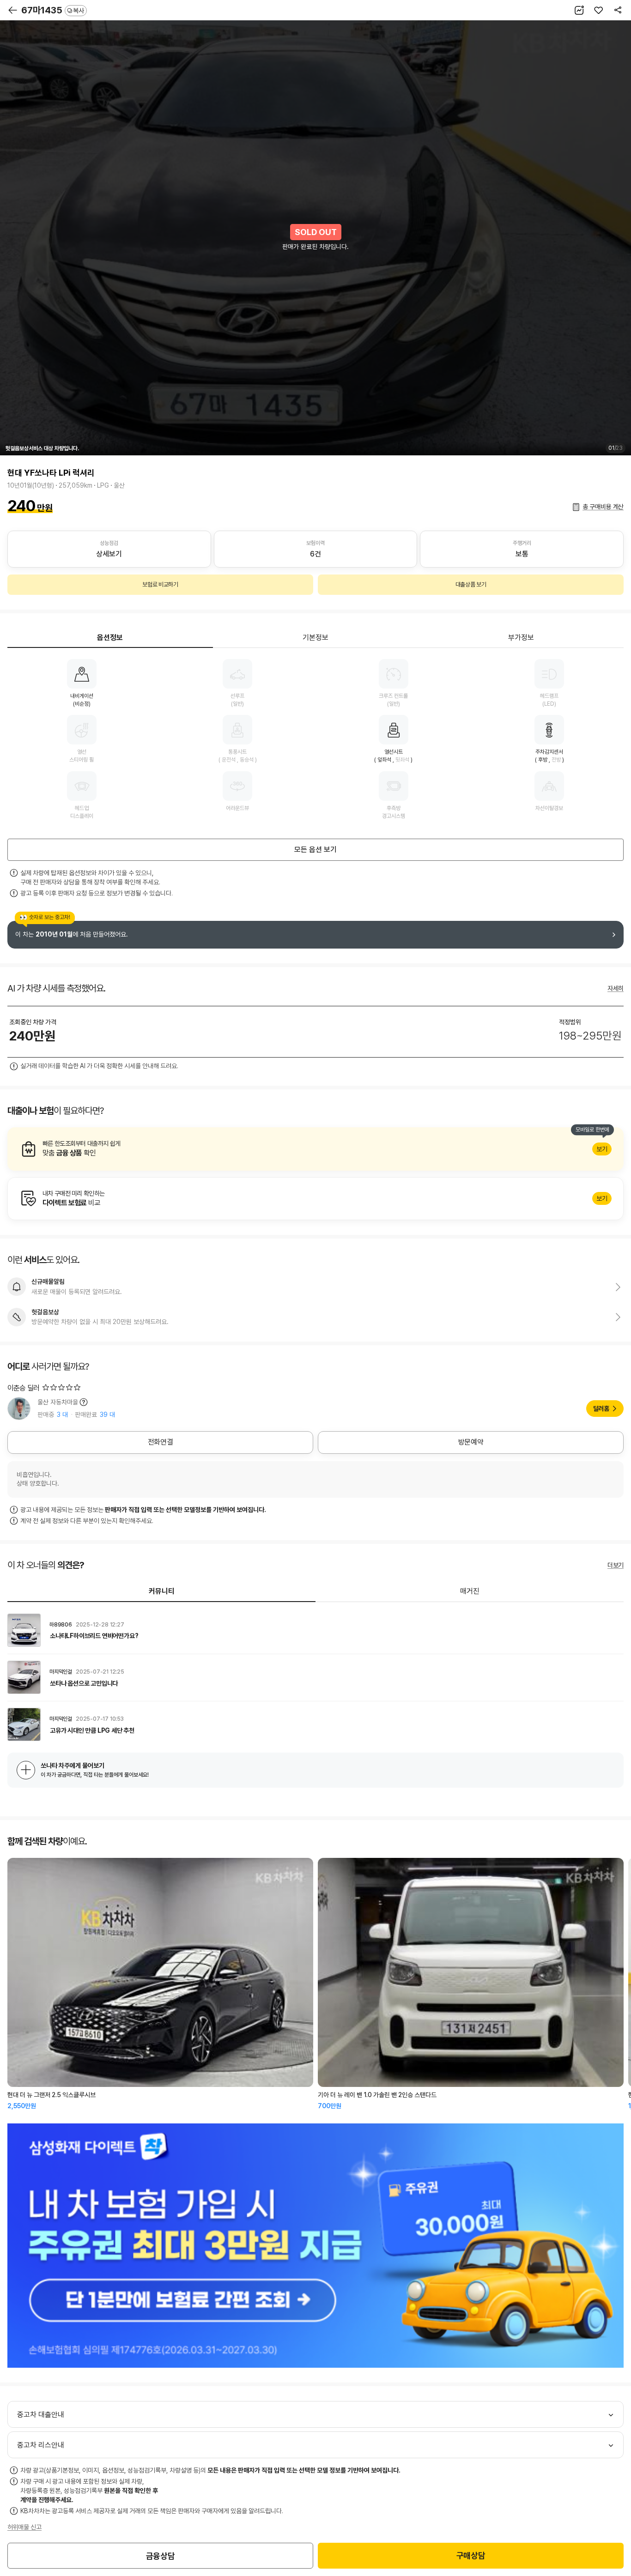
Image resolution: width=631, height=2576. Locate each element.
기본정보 (315, 638)
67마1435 (53, 10)
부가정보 (521, 638)
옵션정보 (110, 638)
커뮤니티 (162, 1591)
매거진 (470, 1591)
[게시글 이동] (315, 1630)
